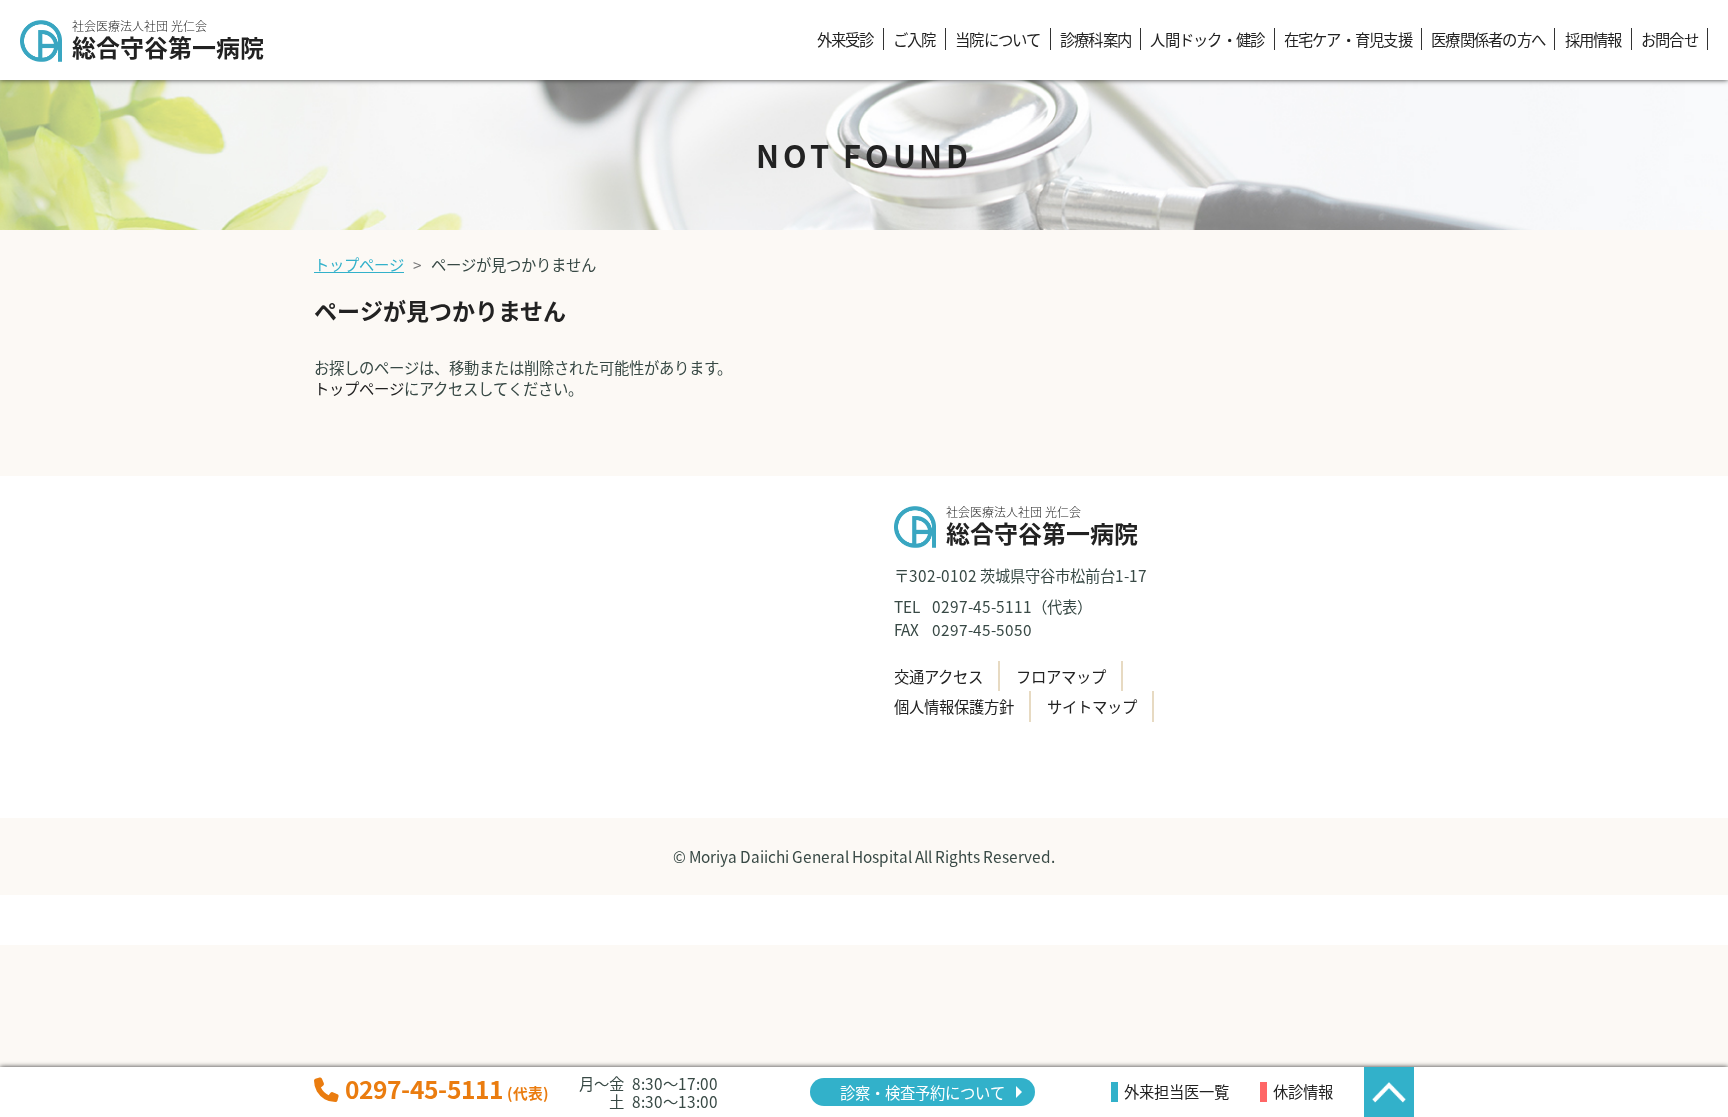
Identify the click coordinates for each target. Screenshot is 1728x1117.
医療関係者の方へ (1488, 39)
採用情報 (1593, 39)
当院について (997, 39)
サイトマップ (1092, 706)
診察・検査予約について (922, 1092)
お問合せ (1669, 39)
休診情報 (1303, 1091)
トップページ (359, 264)
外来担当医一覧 (1176, 1091)
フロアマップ (1061, 676)
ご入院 (914, 39)
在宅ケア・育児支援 (1348, 39)
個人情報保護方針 (954, 706)
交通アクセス (938, 676)
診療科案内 (1095, 39)
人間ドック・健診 (1207, 39)
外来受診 (845, 39)
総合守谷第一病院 (168, 42)
